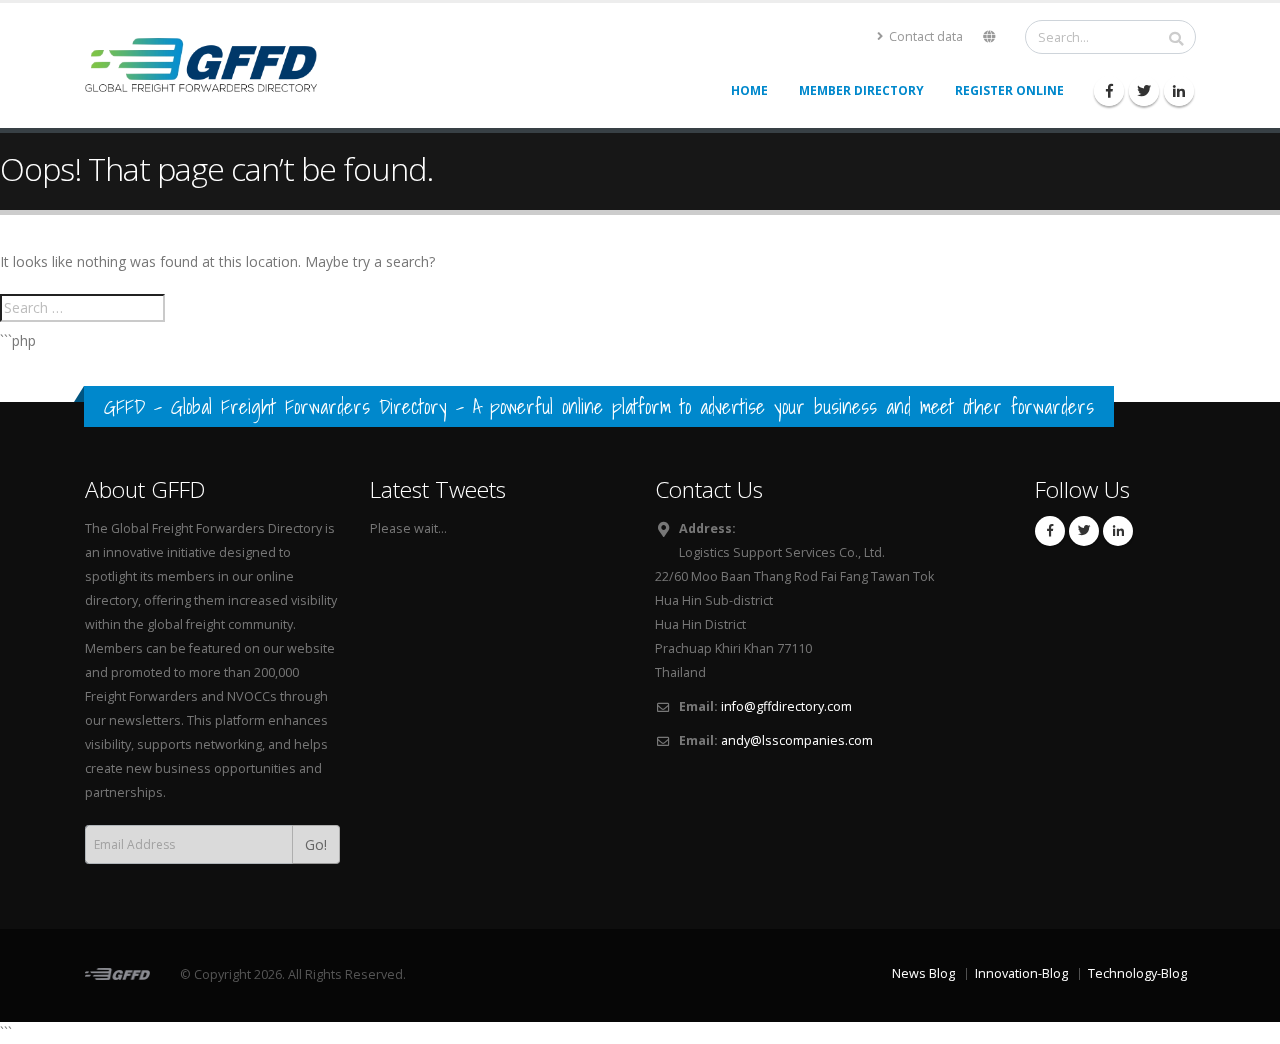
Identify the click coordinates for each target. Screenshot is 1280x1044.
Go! (316, 844)
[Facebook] (1109, 91)
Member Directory (861, 90)
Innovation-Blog (1021, 973)
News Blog (923, 973)
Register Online (1009, 90)
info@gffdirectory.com (786, 706)
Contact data (924, 36)
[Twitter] (1144, 91)
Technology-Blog (1137, 973)
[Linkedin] (1179, 91)
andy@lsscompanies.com (797, 740)
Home (749, 90)
